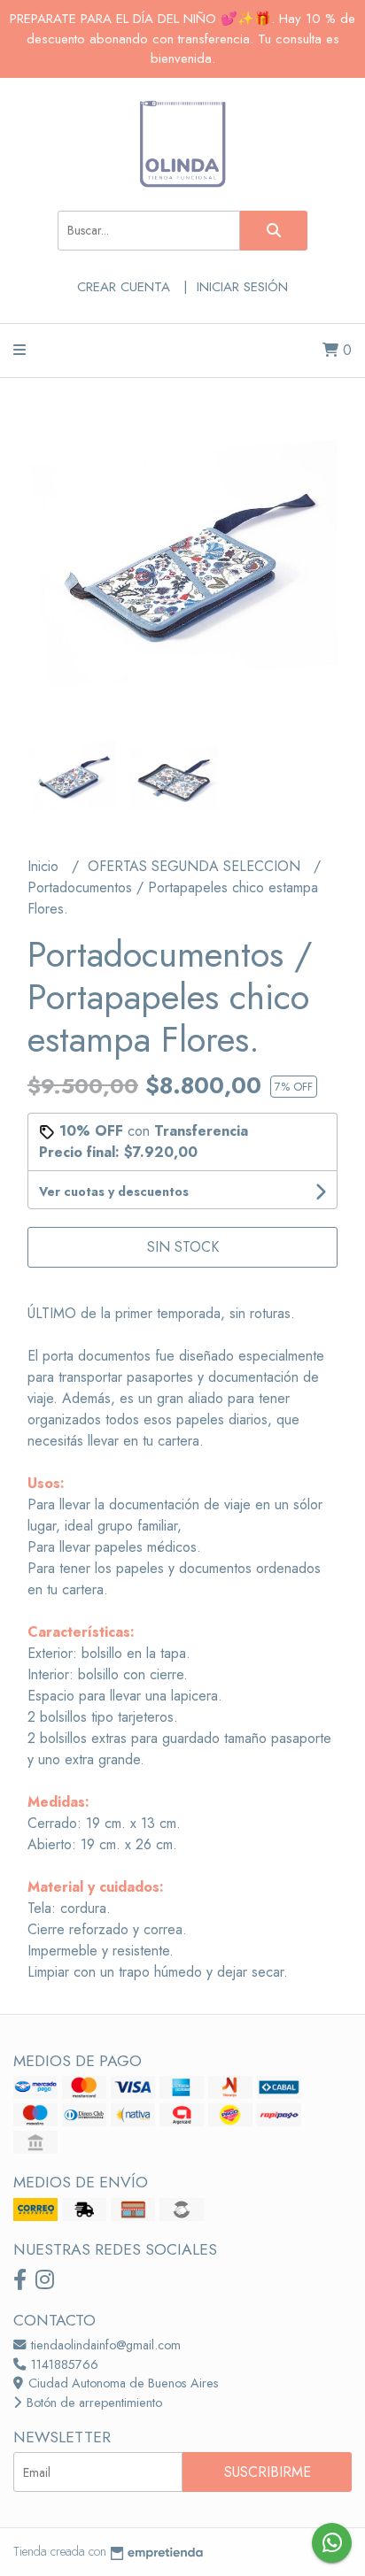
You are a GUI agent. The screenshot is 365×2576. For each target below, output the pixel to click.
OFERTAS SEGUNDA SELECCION (196, 866)
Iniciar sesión (242, 287)
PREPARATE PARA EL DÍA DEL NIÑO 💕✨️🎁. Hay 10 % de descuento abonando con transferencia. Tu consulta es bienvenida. (182, 39)
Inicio (45, 866)
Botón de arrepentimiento (93, 2402)
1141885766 (63, 2364)
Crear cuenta (124, 287)
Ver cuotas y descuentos (114, 1192)
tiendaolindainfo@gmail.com (104, 2345)
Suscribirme (268, 2472)
